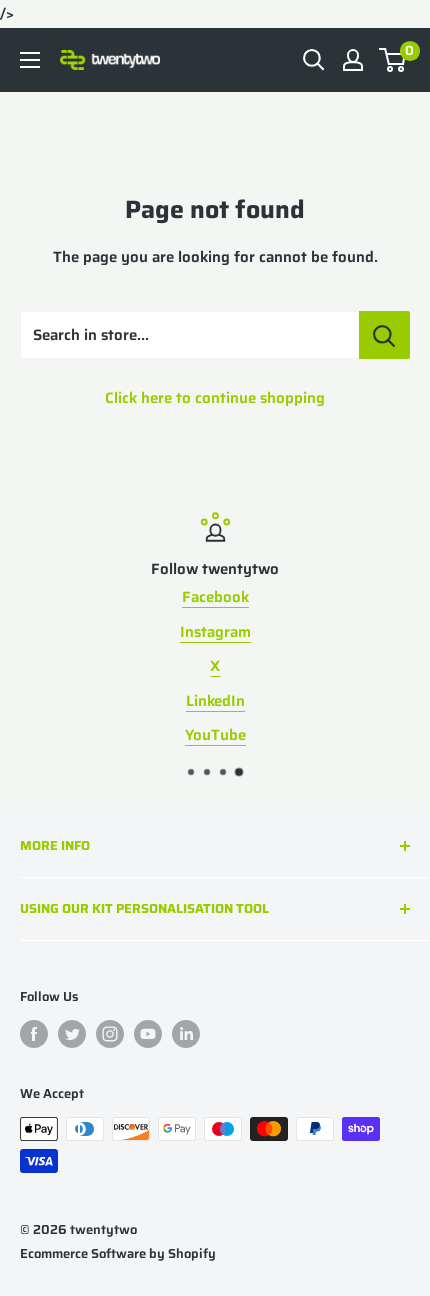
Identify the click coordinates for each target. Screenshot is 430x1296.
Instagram (215, 632)
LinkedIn (215, 701)
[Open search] (314, 60)
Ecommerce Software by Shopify (118, 1253)
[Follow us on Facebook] (34, 1034)
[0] (393, 60)
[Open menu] (30, 60)
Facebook (215, 597)
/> (215, 632)
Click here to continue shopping (215, 398)
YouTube (215, 735)
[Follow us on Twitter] (72, 1034)
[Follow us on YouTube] (148, 1034)
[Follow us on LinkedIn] (186, 1034)
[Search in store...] (384, 335)
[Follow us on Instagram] (110, 1034)
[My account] (353, 60)
